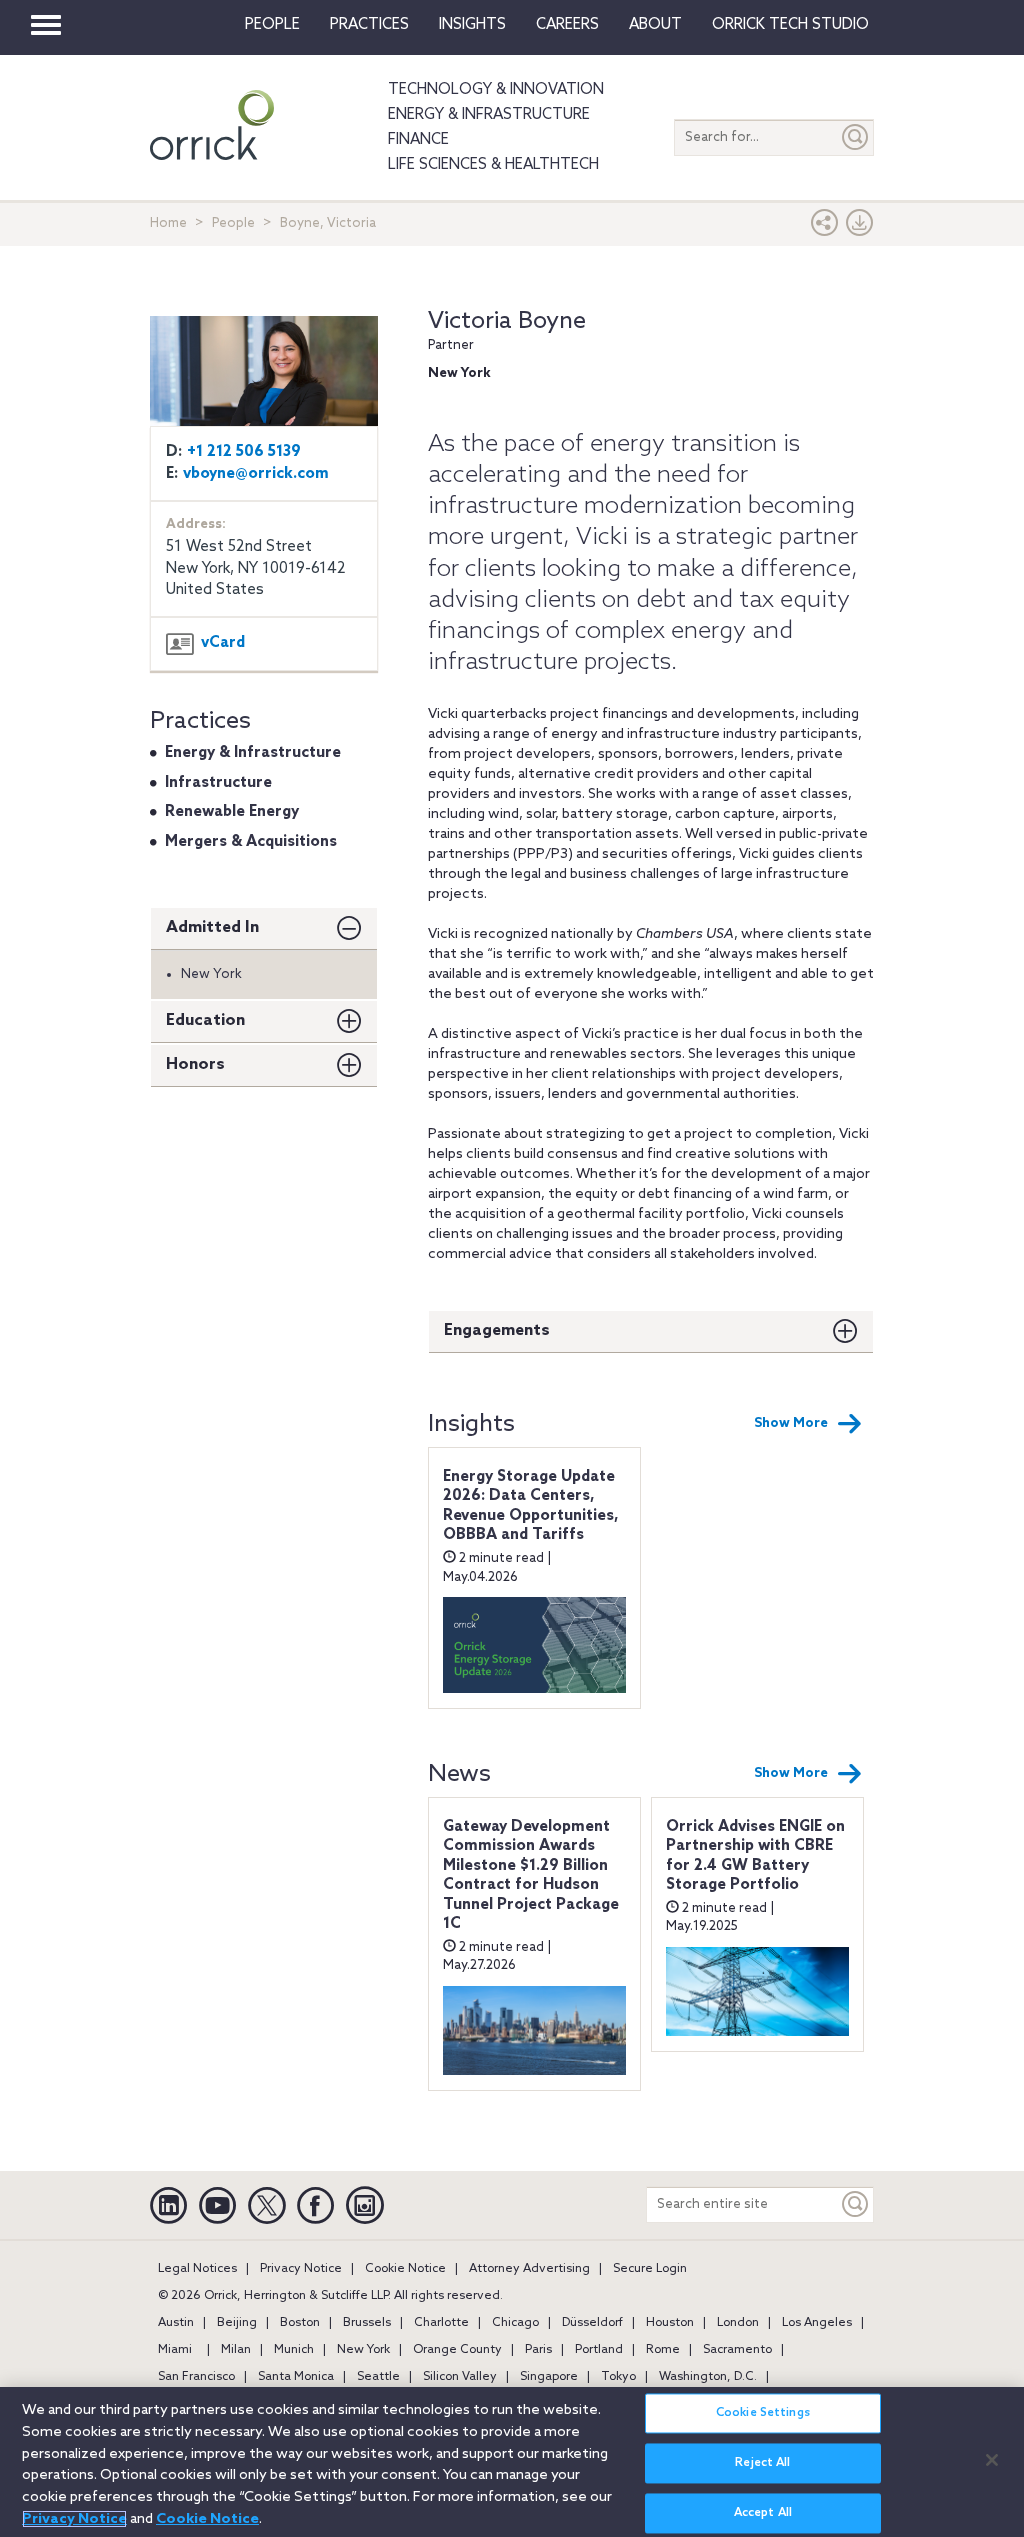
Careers (567, 25)
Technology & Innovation (496, 90)
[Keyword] (856, 2204)
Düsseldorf (592, 2323)
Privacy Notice (301, 2269)
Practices (369, 25)
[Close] (992, 2460)
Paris (538, 2350)
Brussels (367, 2323)
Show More (791, 1423)
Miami (175, 2350)
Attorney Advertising (529, 2269)
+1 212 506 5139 (244, 452)
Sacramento (737, 2350)
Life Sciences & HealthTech (493, 165)
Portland (599, 2350)
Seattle (378, 2377)
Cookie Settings (763, 2413)
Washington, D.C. (708, 2377)
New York (363, 2350)
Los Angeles (817, 2323)
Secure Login (650, 2269)
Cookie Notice (405, 2269)
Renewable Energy (232, 812)
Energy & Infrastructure (489, 115)
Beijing (237, 2323)
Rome (663, 2350)
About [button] (655, 25)
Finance (418, 140)
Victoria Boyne (507, 321)
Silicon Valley (460, 2377)
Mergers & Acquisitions (251, 842)
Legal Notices (197, 2269)
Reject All (762, 2463)
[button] (825, 227)
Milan (236, 2350)
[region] (512, 2462)
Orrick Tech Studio (790, 25)
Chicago (515, 2323)
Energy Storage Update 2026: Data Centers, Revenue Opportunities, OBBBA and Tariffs (531, 1506)
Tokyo (618, 2377)
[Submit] (856, 137)
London (738, 2323)
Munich (294, 2350)
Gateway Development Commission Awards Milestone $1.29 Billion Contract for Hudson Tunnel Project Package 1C (531, 1876)
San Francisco (196, 2377)
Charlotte (441, 2323)
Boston (300, 2323)
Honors (195, 1064)
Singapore (549, 2377)
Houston (670, 2323)
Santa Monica (296, 2377)
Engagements (497, 1330)
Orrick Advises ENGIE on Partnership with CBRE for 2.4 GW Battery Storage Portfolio (755, 1856)
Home (168, 223)
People (272, 25)
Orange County (457, 2350)
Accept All (763, 2513)
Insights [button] (472, 25)
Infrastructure (218, 783)
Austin (176, 2323)
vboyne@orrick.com (256, 474)
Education (205, 1020)
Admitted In (212, 927)
